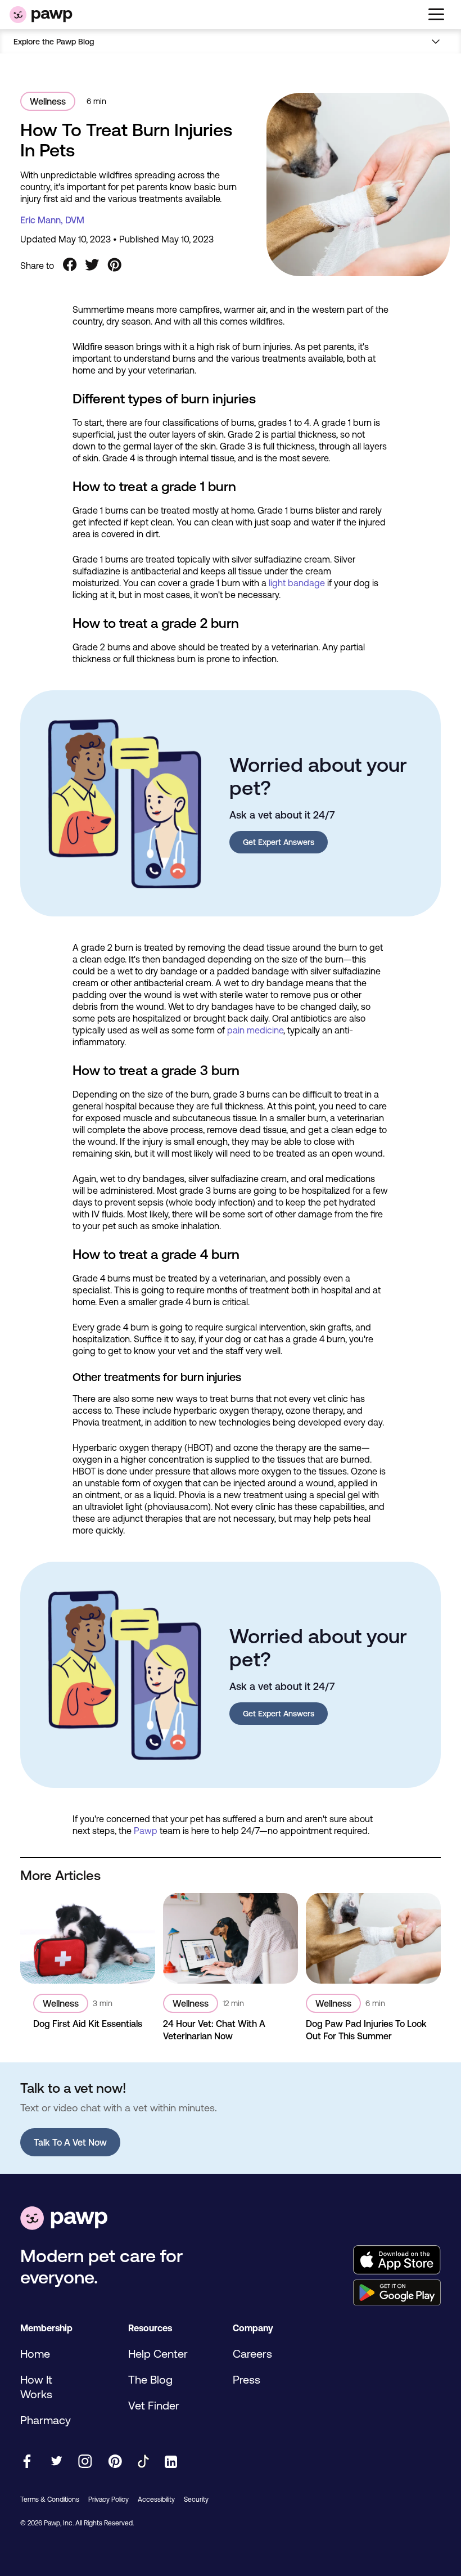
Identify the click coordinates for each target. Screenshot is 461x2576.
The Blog (150, 2379)
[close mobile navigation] (231, 55)
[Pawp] (41, 15)
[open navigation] (436, 15)
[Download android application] (397, 2294)
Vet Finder (154, 2405)
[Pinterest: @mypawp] (115, 2462)
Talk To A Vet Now (70, 2142)
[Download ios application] (397, 2261)
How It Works (36, 2387)
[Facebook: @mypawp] (27, 2462)
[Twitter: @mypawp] (56, 2462)
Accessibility (156, 2499)
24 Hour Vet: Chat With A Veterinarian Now (214, 2030)
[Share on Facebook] (70, 266)
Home (35, 2354)
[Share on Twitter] (92, 266)
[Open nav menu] (437, 41)
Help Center (158, 2354)
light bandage (297, 583)
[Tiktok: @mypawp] (143, 2462)
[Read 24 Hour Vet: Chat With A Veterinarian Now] (231, 1938)
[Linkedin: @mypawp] (171, 2463)
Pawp (146, 1831)
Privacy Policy (109, 2499)
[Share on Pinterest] (115, 266)
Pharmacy (46, 2420)
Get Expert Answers (279, 842)
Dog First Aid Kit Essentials (88, 2024)
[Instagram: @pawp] (85, 2462)
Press (247, 2379)
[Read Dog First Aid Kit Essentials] (88, 1938)
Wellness (48, 101)
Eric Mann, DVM (52, 220)
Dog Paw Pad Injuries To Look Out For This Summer (366, 2030)
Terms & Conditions (50, 2499)
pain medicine (255, 1030)
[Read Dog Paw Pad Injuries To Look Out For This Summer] (373, 1938)
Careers (252, 2354)
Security (196, 2499)
